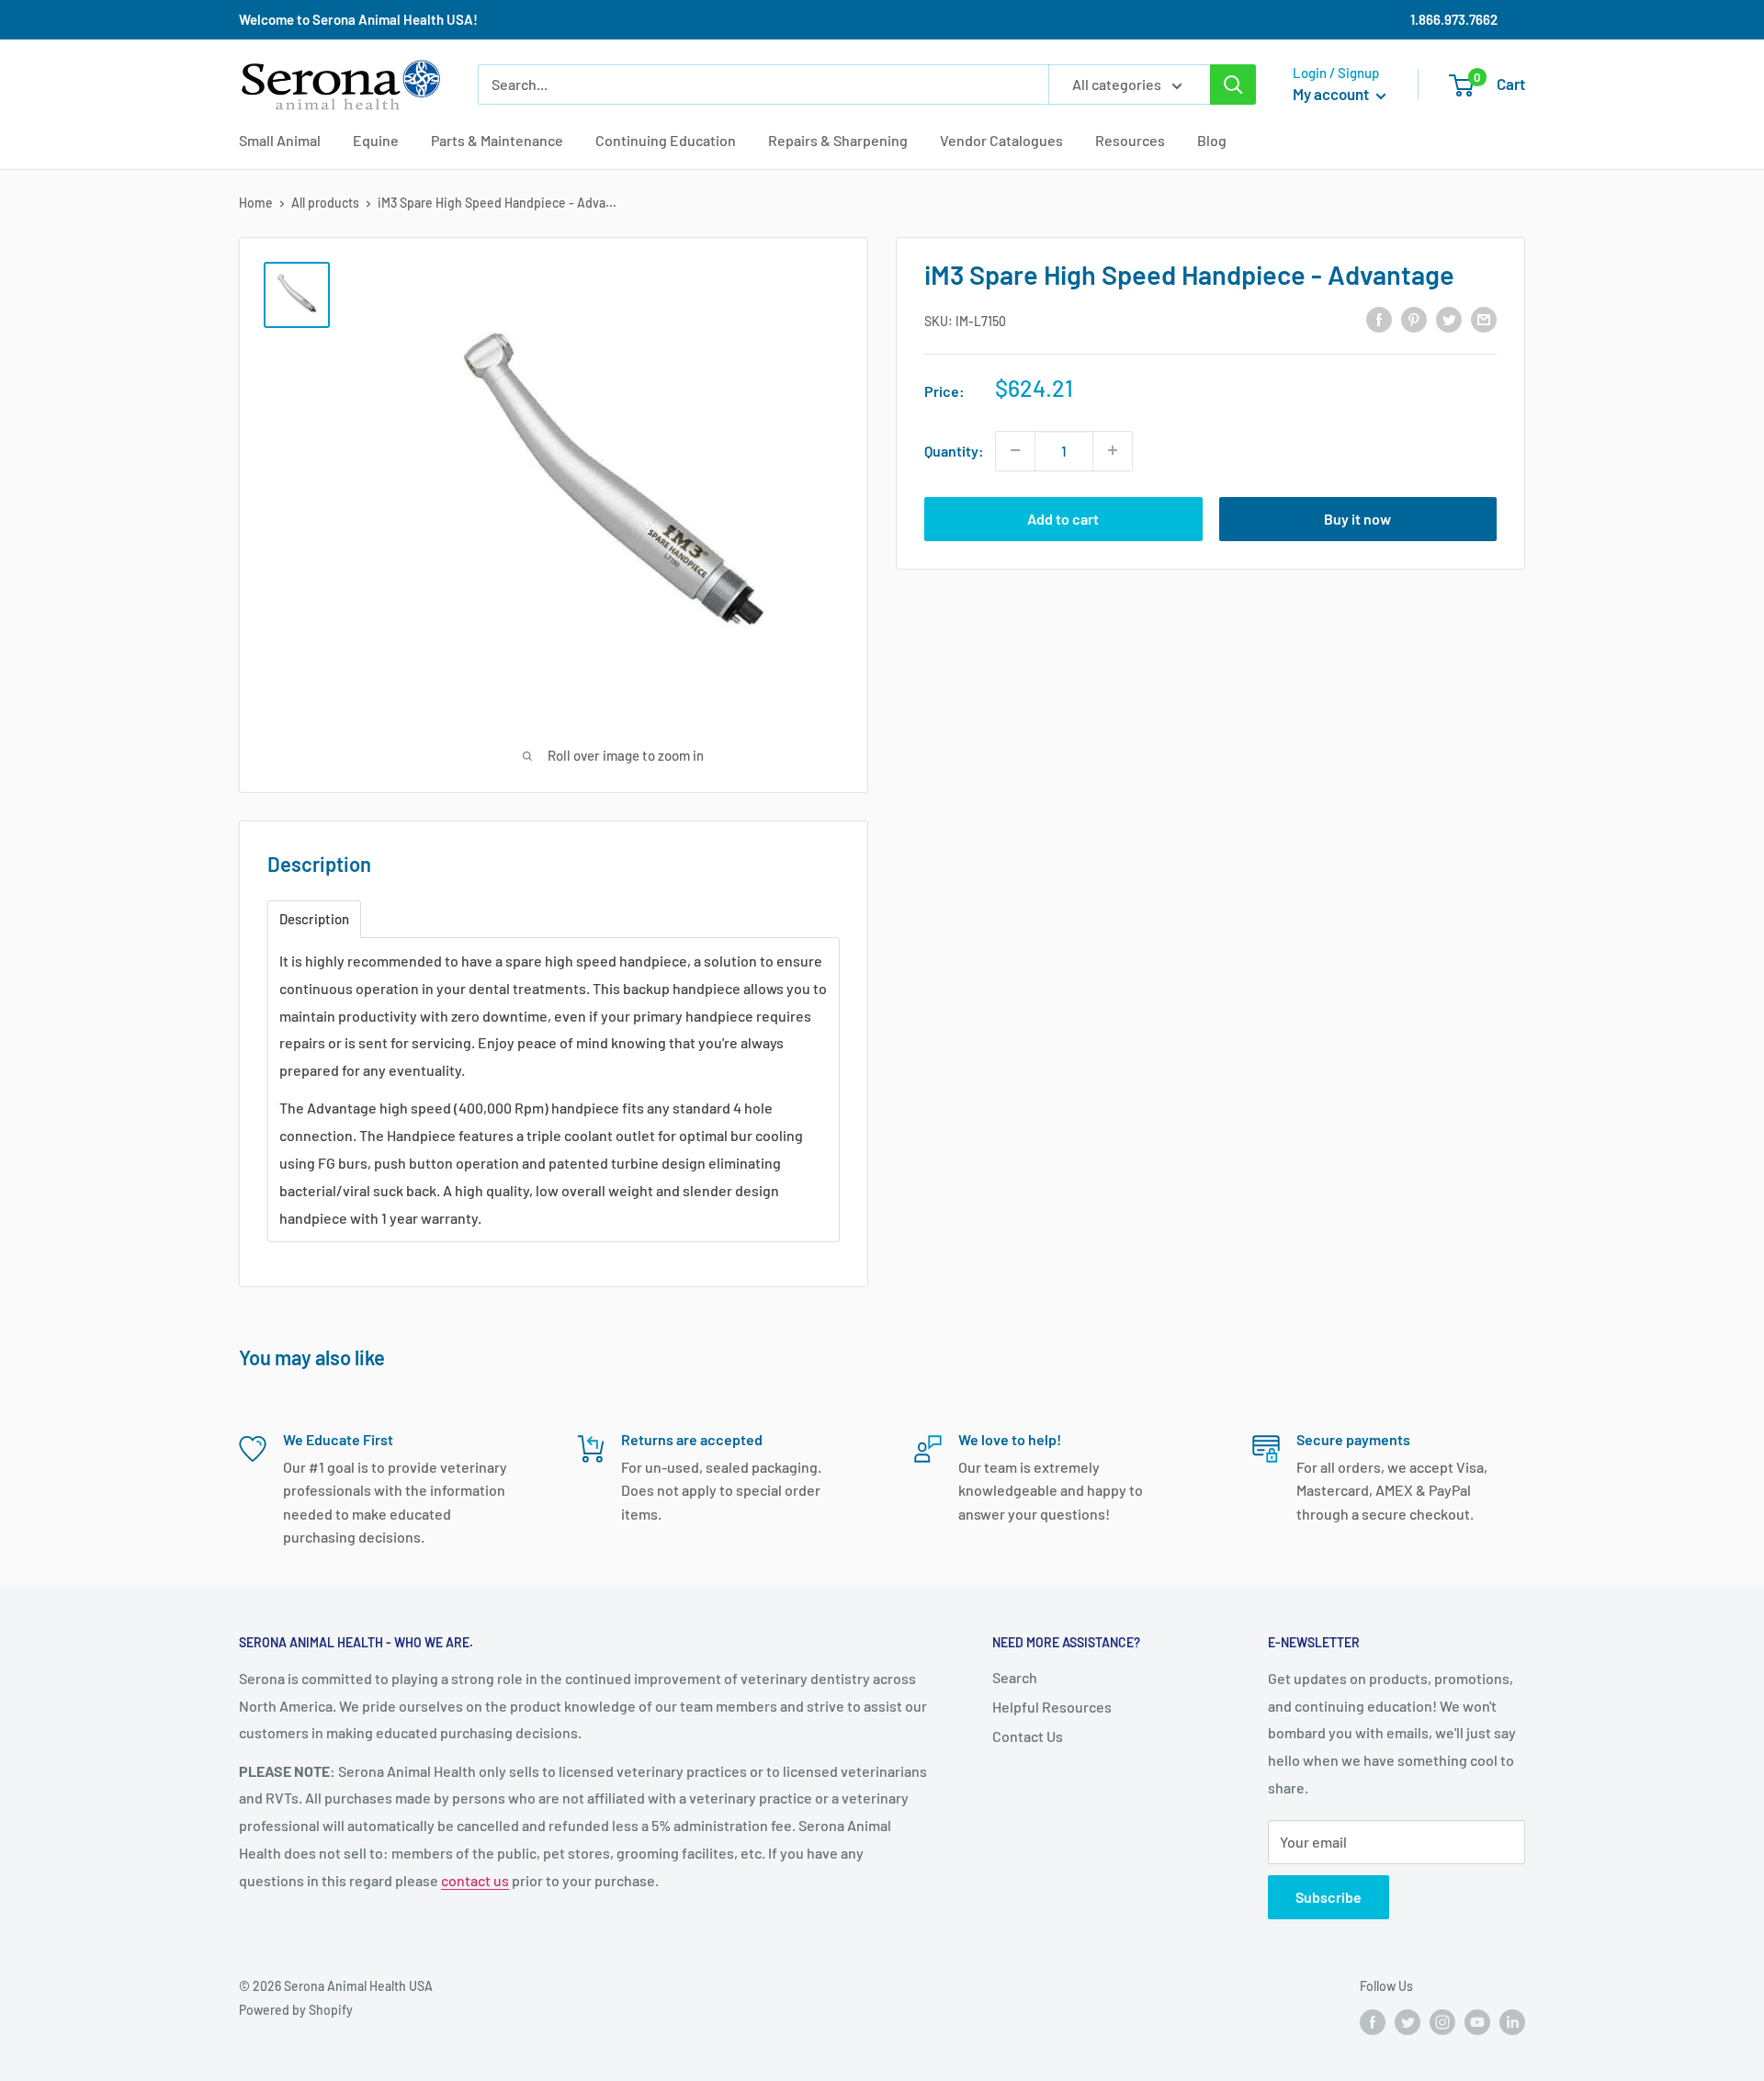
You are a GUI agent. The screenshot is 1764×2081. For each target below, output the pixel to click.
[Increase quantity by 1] (1113, 450)
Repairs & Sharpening (838, 140)
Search (1015, 1677)
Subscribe (1329, 1897)
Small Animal (280, 140)
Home (256, 203)
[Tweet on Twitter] (1449, 318)
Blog (1212, 140)
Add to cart (1063, 518)
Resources (1130, 140)
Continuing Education (666, 140)
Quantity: (954, 450)
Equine (376, 140)
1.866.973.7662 (1454, 19)
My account (1332, 94)
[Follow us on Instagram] (1442, 2022)
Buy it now (1357, 518)
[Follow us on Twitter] (1408, 2022)
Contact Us (1028, 1736)
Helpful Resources (1052, 1707)
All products (325, 203)
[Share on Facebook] (1379, 318)
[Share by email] (1484, 318)
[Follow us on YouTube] (1477, 2022)
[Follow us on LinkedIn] (1512, 2022)
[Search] (1233, 85)
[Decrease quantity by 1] (1015, 450)
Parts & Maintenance (497, 140)
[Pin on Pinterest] (1414, 318)
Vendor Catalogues (1001, 140)
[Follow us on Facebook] (1373, 2022)
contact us (475, 1880)
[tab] (314, 919)
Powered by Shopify (296, 2010)
